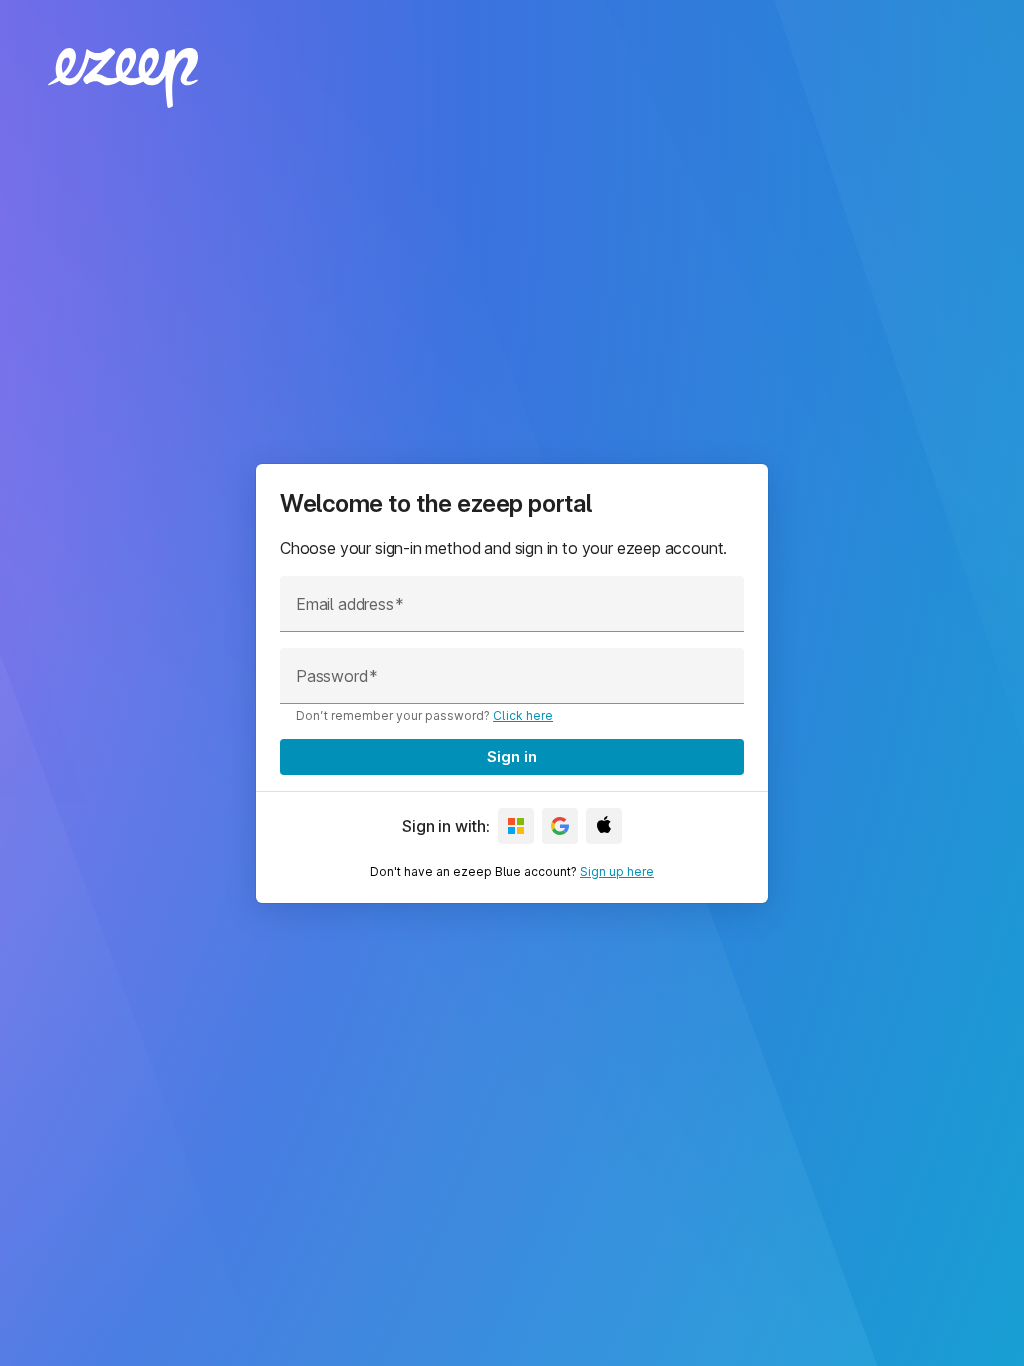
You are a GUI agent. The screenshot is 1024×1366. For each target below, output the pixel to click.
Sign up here (617, 871)
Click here (523, 715)
